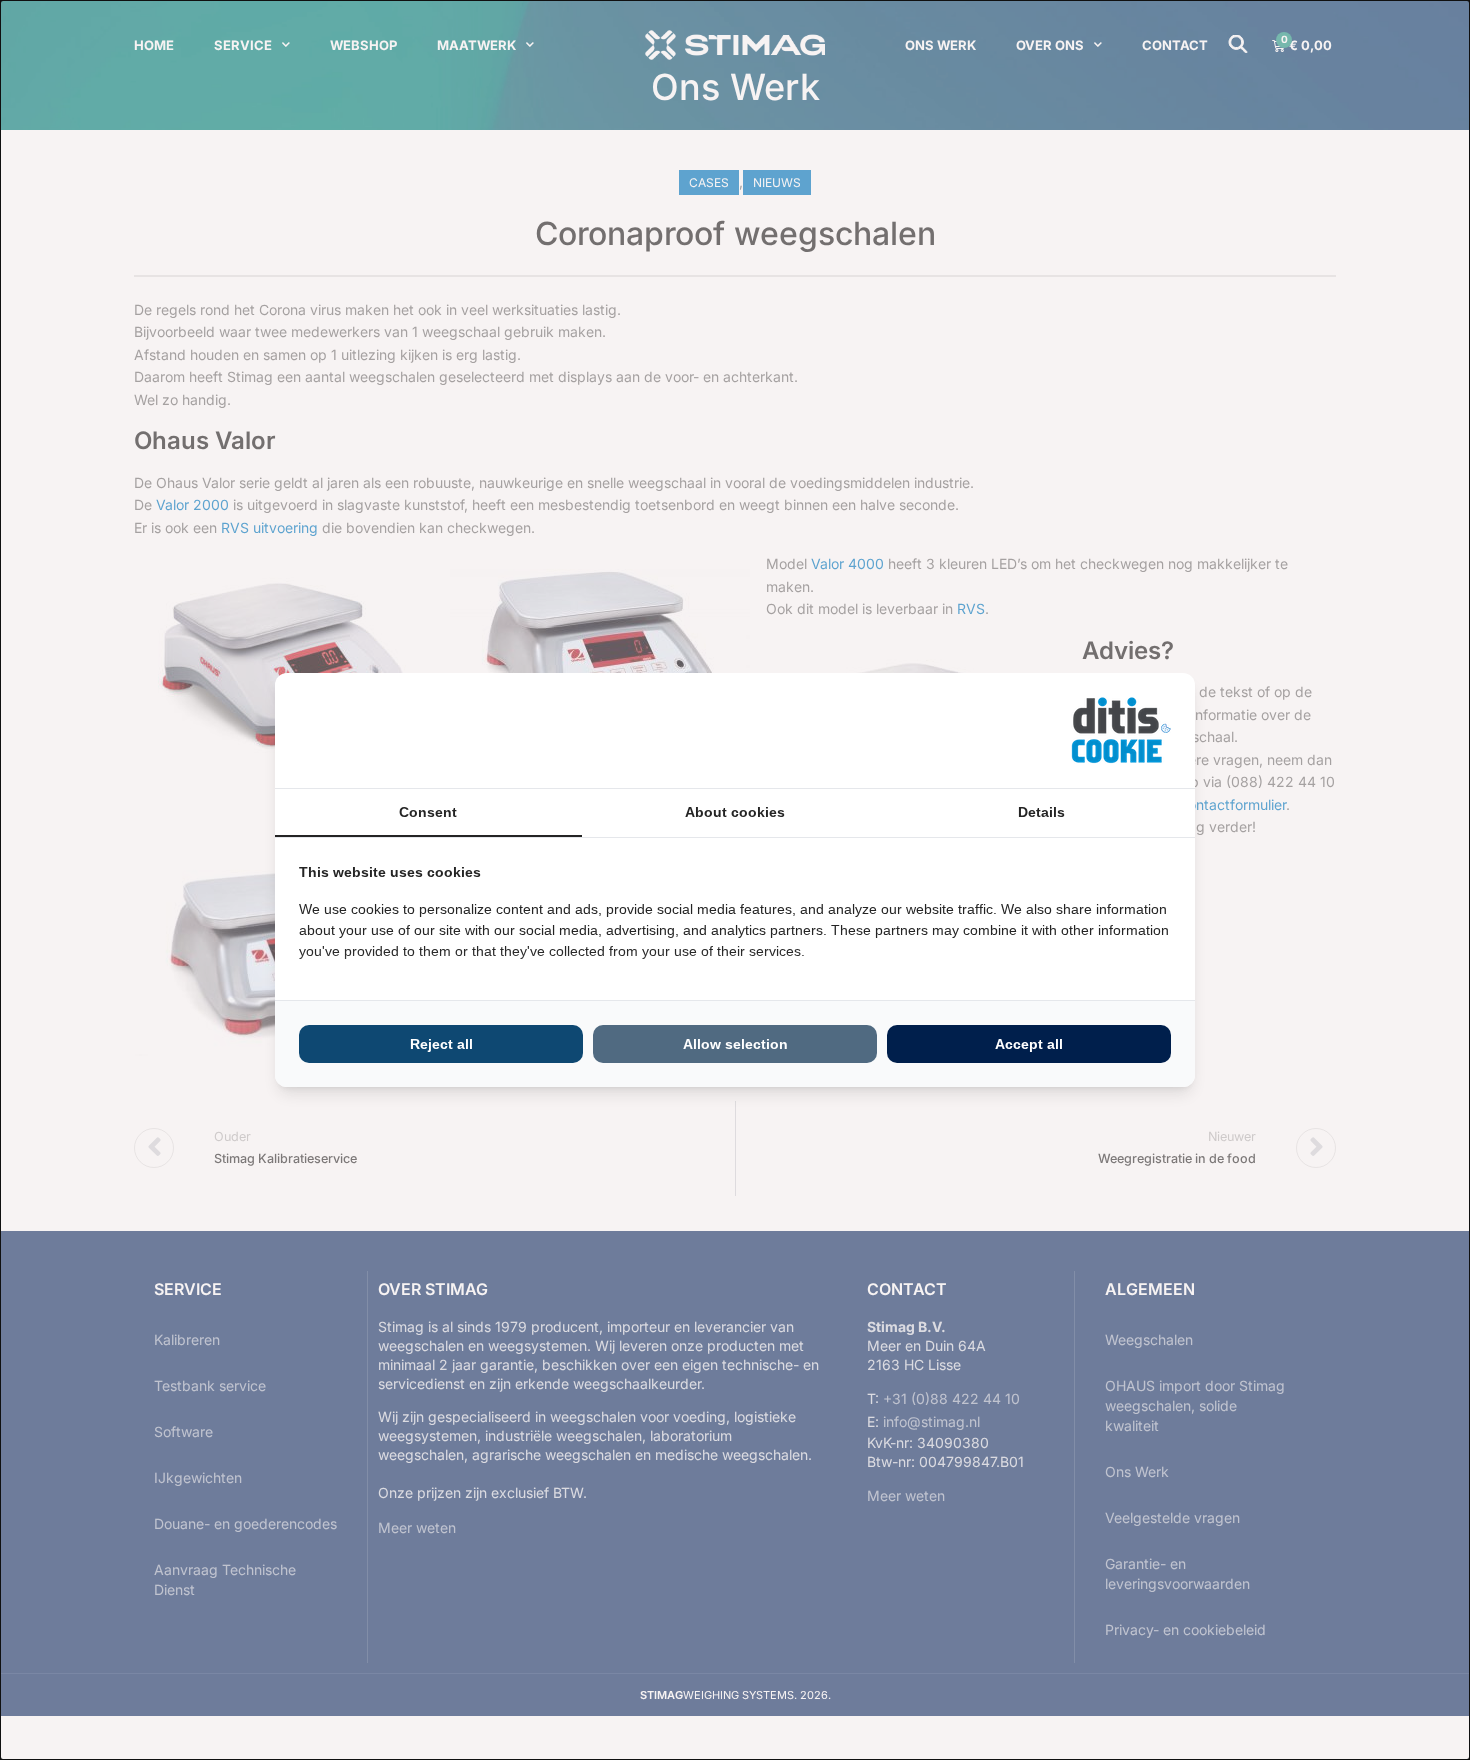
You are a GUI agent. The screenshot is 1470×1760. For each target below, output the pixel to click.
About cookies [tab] (735, 812)
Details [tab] (1041, 812)
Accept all (1029, 1044)
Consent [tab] (428, 812)
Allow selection (735, 1044)
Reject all (441, 1044)
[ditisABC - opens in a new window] (1121, 730)
